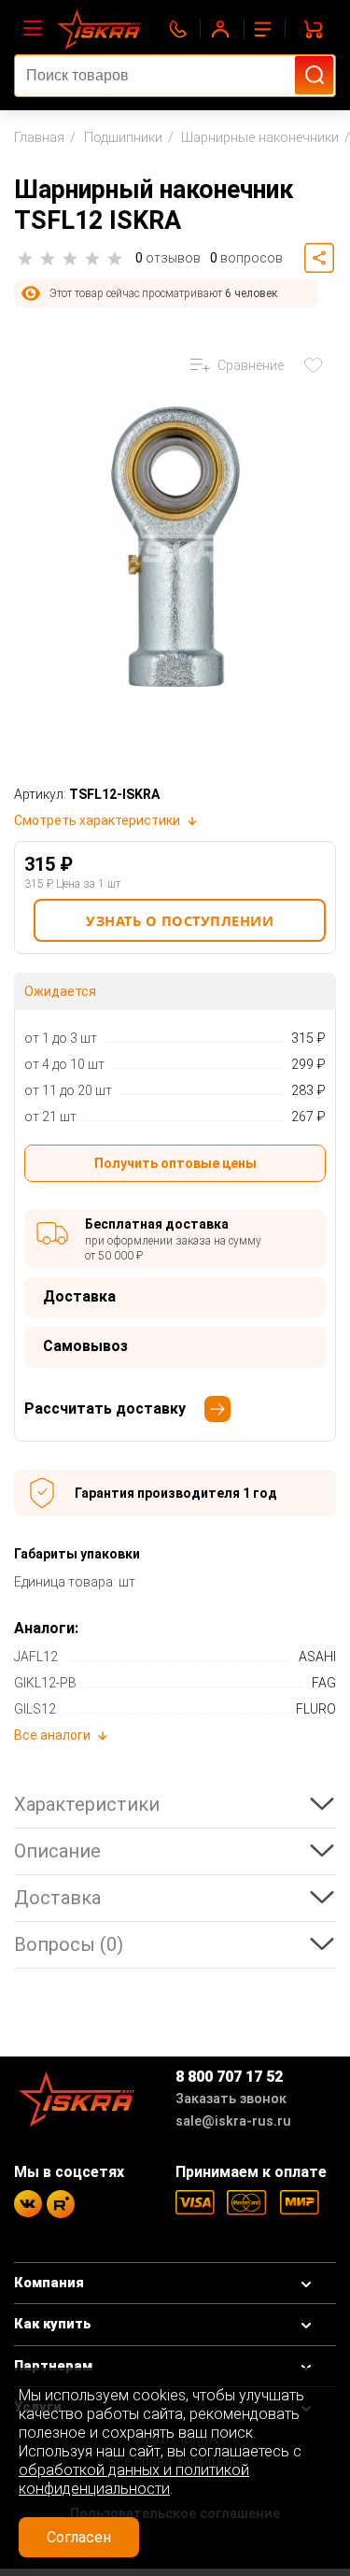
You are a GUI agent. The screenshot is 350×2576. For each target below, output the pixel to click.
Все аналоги (52, 1735)
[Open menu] (33, 29)
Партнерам (53, 2366)
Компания (49, 2283)
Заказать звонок (231, 2099)
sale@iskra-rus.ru (233, 2121)
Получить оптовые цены (175, 1163)
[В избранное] (317, 365)
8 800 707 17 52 (229, 2077)
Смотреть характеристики (97, 820)
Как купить (53, 2324)
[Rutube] (61, 2204)
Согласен (79, 2537)
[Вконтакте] (28, 2204)
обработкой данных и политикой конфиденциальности (134, 2479)
